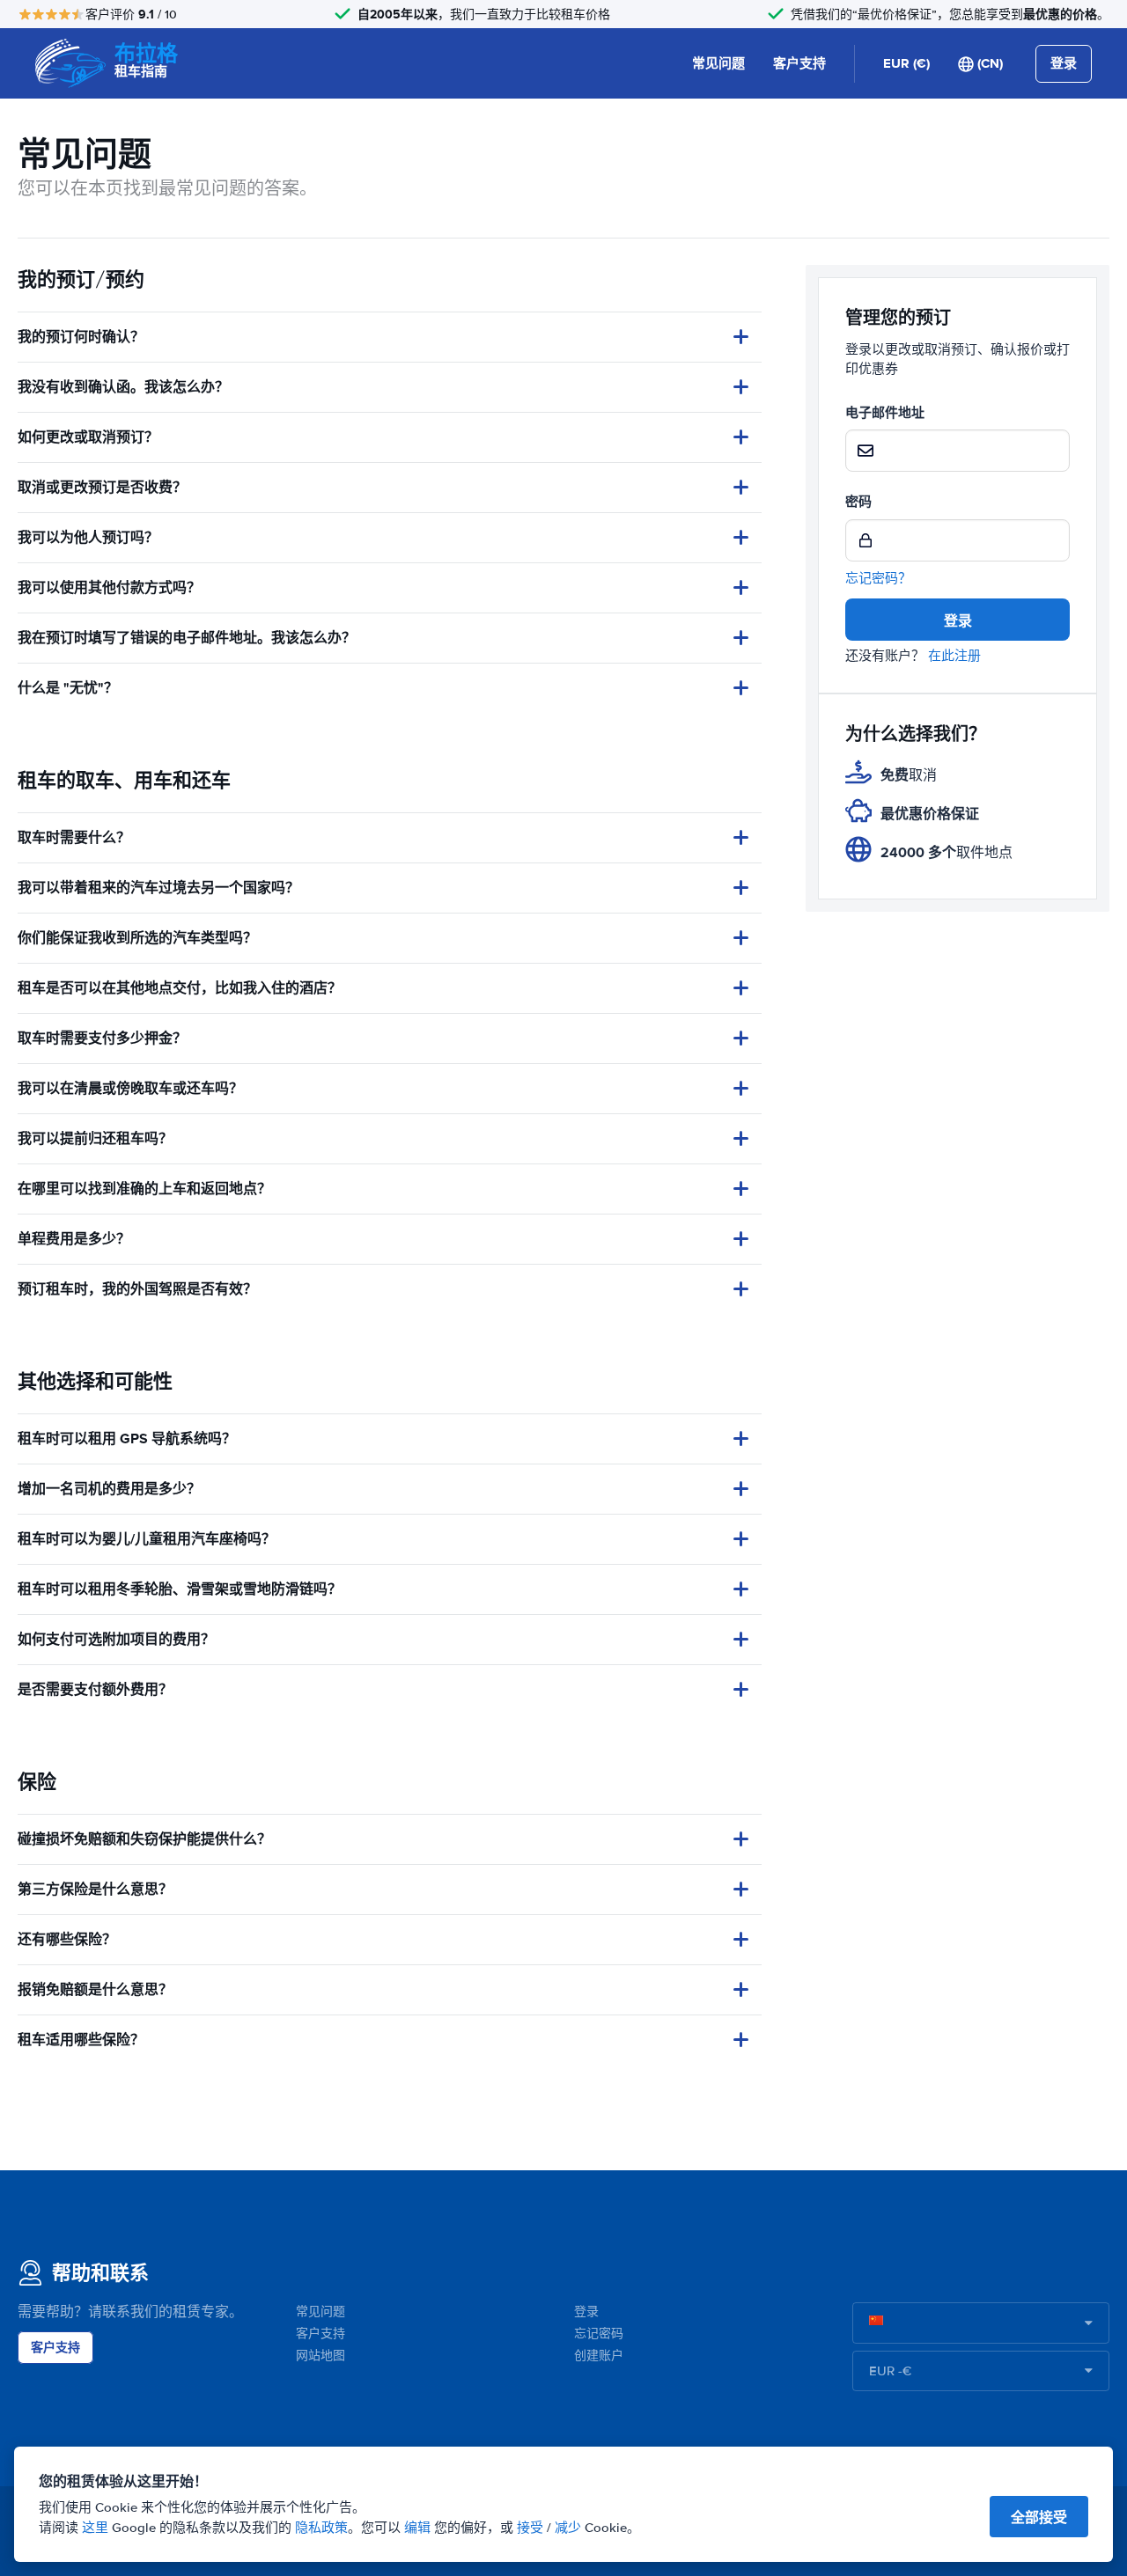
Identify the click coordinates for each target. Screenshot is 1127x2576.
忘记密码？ (878, 578)
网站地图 (320, 2356)
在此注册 (954, 656)
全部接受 (1039, 2517)
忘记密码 (599, 2334)
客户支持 (799, 63)
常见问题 (718, 63)
